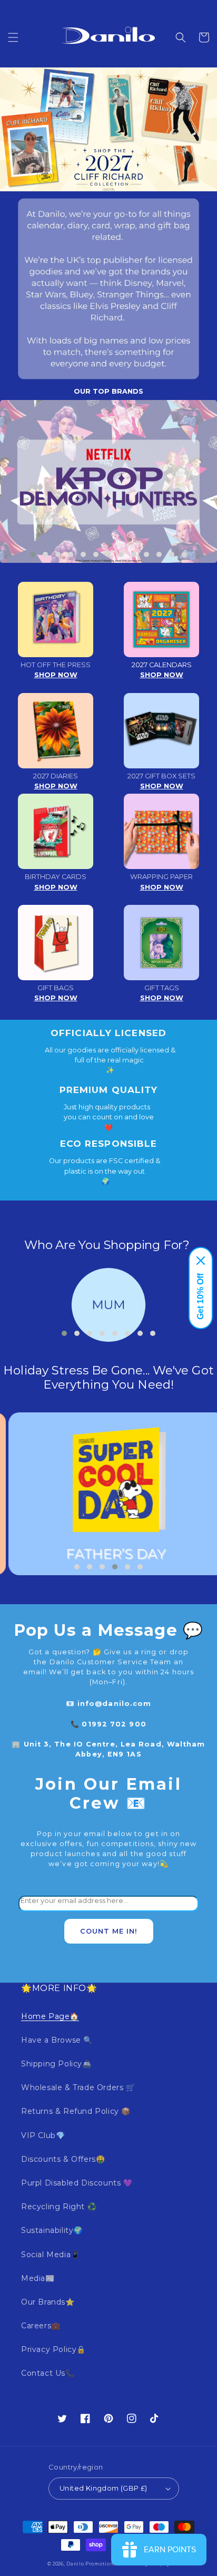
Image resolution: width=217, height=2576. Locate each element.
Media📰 (38, 2278)
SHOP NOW (56, 675)
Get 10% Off (200, 1296)
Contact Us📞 (48, 2373)
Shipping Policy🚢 (56, 2064)
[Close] (201, 1261)
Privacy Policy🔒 (53, 2349)
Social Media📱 (51, 2255)
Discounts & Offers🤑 (63, 2159)
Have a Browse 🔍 (57, 2040)
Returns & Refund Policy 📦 (76, 2111)
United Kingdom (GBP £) (103, 2488)
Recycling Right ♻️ (59, 2207)
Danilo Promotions (91, 2564)
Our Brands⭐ (48, 2302)
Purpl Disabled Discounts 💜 (77, 2183)
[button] (13, 37)
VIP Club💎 (43, 2135)
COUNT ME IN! (109, 1931)
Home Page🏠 (50, 2016)
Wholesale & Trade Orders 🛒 (78, 2087)
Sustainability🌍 (52, 2230)
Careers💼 (41, 2326)
